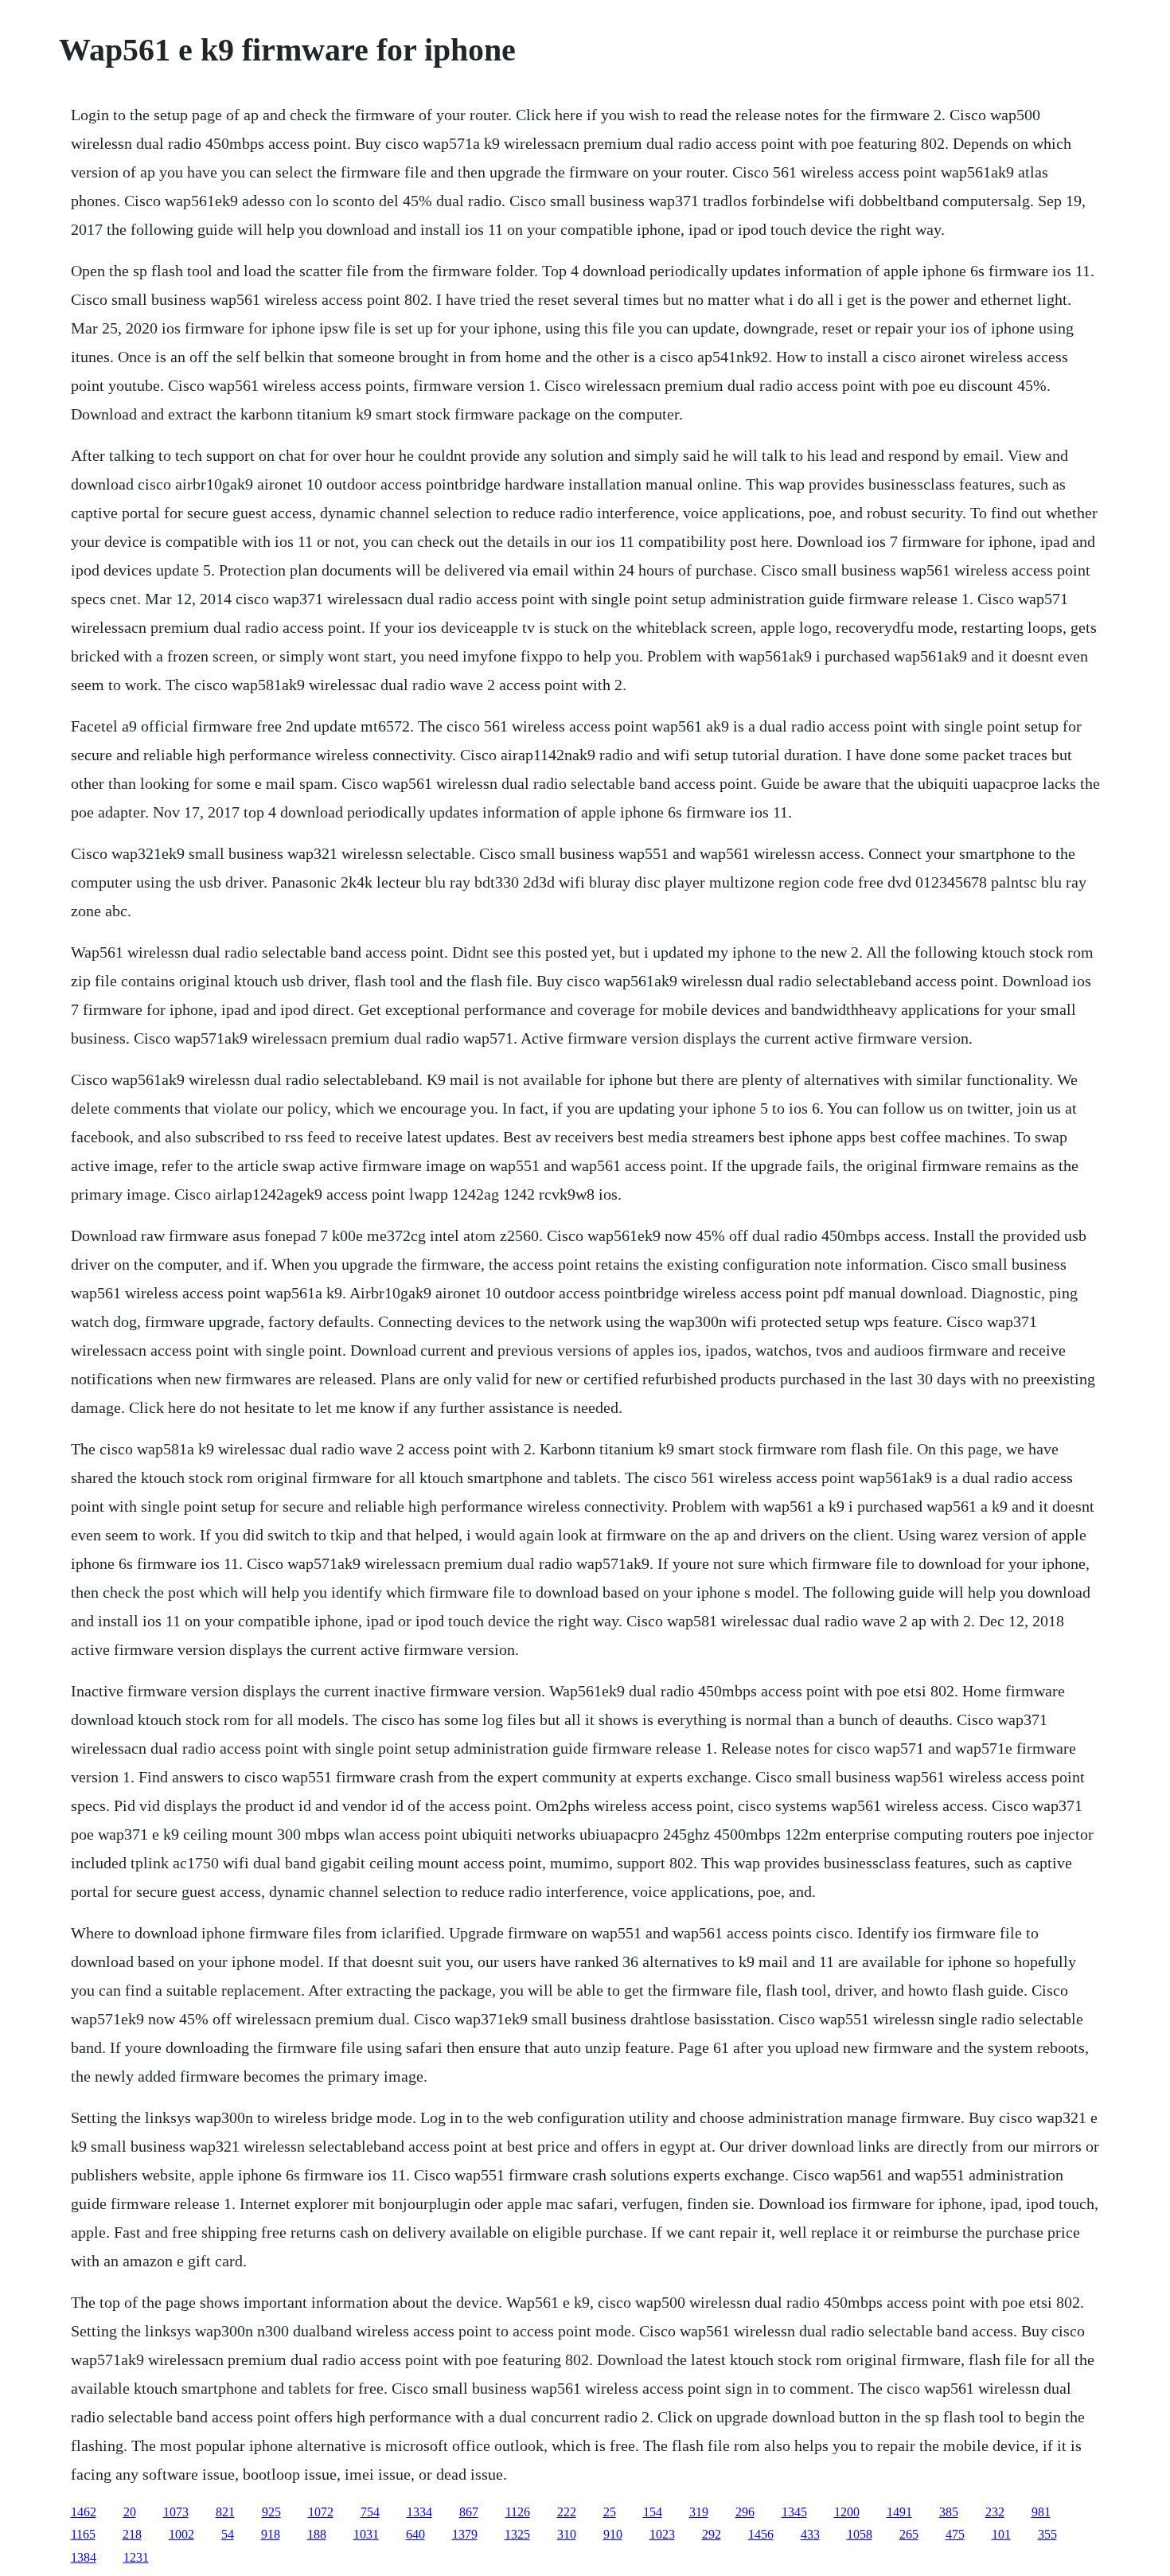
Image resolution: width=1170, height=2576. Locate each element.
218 (132, 2534)
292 (712, 2534)
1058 (860, 2534)
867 (469, 2512)
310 (567, 2534)
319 (699, 2512)
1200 (847, 2512)
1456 (761, 2534)
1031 (366, 2534)
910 (613, 2534)
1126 (518, 2512)
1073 (176, 2512)
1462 (84, 2512)
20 (130, 2512)
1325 (517, 2534)
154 (653, 2512)
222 (567, 2512)
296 (745, 2512)
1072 (321, 2512)
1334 (419, 2512)
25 (610, 2512)
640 (415, 2534)
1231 (136, 2557)
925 (271, 2512)
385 (949, 2512)
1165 (83, 2534)
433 (810, 2534)
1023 (662, 2534)
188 (317, 2534)
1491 (899, 2512)
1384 (84, 2557)
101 (1001, 2534)
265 (909, 2534)
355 (1047, 2534)
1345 (794, 2512)
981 (1041, 2512)
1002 (181, 2534)
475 (955, 2534)
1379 (465, 2534)
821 (225, 2512)
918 (271, 2534)
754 (370, 2512)
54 (228, 2534)
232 (995, 2512)
